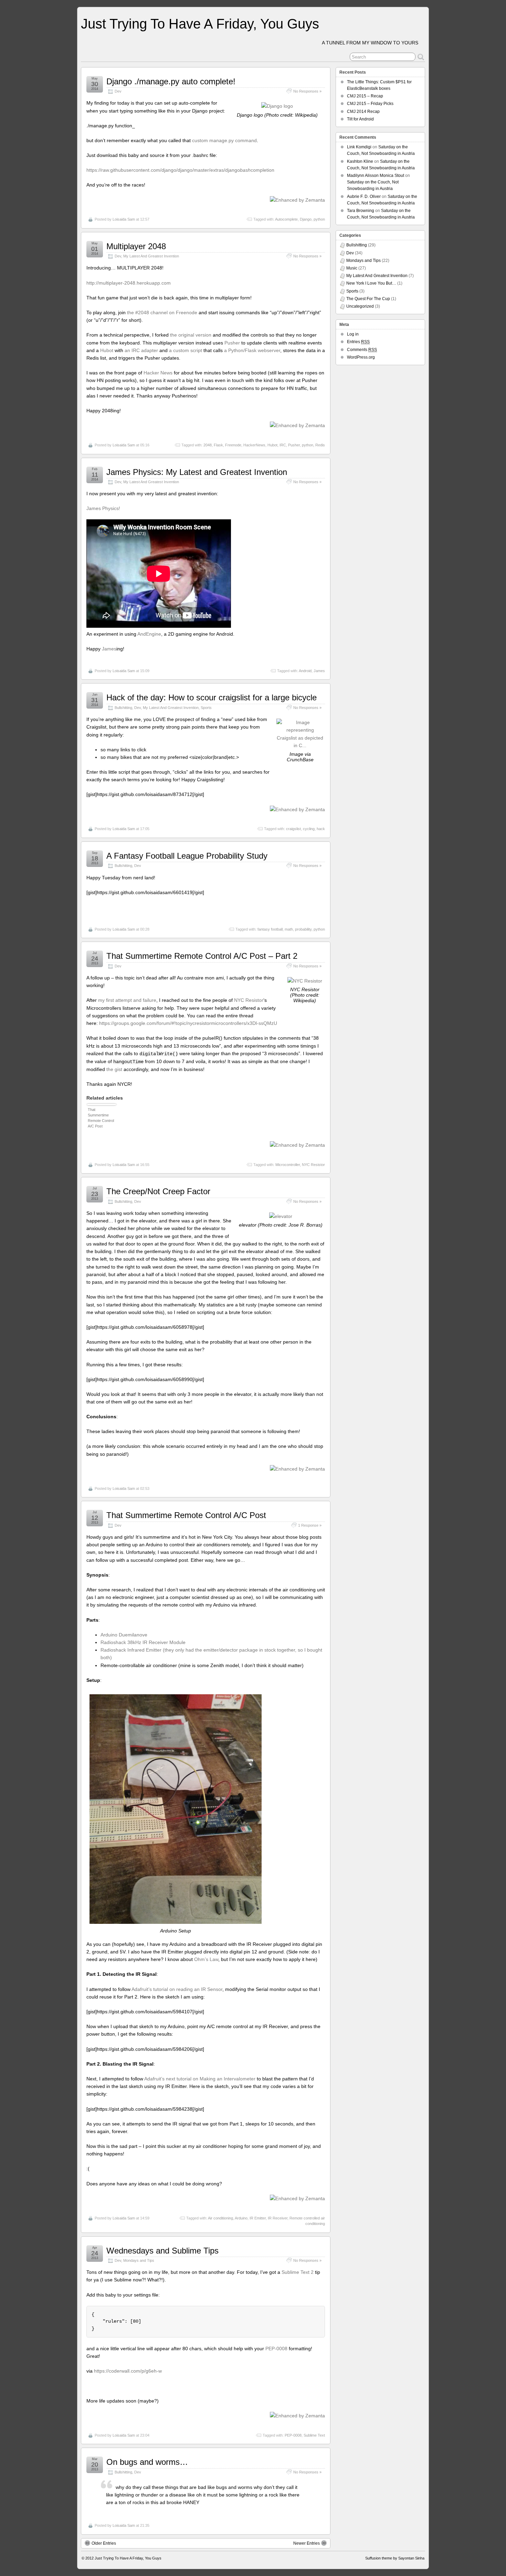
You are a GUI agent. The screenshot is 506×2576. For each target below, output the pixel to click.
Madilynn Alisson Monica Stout (376, 176)
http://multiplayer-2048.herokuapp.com (129, 283)
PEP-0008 (276, 2349)
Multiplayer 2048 (136, 246)
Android (305, 671)
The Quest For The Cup (368, 299)
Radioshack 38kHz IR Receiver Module (143, 1642)
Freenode (233, 445)
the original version (191, 335)
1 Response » (310, 1525)
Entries (358, 342)
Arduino (241, 2218)
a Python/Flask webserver (252, 350)
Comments (362, 350)
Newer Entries (307, 2543)
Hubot (107, 350)
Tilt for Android (360, 119)
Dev (118, 91)
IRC (283, 445)
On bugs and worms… (147, 2462)
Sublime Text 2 (298, 2272)
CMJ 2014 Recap (363, 112)
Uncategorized (360, 306)
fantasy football (270, 929)
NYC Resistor (249, 1000)
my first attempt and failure (127, 1000)
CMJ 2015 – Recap (365, 96)
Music (352, 268)
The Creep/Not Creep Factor (158, 1191)
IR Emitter (258, 2218)
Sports (206, 708)
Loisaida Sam (124, 219)
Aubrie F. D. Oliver (364, 197)
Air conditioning (220, 2218)
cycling (309, 829)
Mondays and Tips (139, 2260)
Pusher (232, 343)
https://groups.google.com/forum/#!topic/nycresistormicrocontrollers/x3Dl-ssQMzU (188, 1023)
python (319, 219)
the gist (114, 1069)
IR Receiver (278, 2218)
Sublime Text (314, 2435)
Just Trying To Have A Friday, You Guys (200, 24)
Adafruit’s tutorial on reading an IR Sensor (177, 1989)
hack (321, 829)
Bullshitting (123, 708)
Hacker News (158, 373)
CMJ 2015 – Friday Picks (370, 104)
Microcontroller (288, 1165)
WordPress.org (361, 357)
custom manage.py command (224, 140)
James (109, 649)
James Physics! (103, 508)
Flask (218, 445)
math (289, 929)
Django (306, 219)
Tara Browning (361, 211)
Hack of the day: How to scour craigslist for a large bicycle (212, 697)
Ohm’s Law (206, 1959)
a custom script (186, 350)
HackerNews (254, 445)
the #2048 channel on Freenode (162, 312)
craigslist (293, 829)
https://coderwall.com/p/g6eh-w (128, 2371)
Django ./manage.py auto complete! (171, 81)
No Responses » (307, 91)
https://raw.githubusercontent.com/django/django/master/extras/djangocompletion (180, 170)
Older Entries (104, 2543)
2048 (208, 445)
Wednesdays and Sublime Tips (162, 2251)
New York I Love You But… (371, 283)
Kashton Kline (360, 161)
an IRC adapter (141, 350)
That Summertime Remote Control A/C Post (101, 1118)
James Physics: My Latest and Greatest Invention (197, 472)
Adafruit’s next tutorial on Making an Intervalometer (200, 2079)
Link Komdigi (359, 147)
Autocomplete (286, 219)
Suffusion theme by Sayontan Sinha (395, 2558)
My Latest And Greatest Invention (151, 256)
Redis (320, 445)
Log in (353, 334)
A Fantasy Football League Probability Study (187, 856)
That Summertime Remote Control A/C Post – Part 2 (202, 956)
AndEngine (149, 634)
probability (303, 929)
